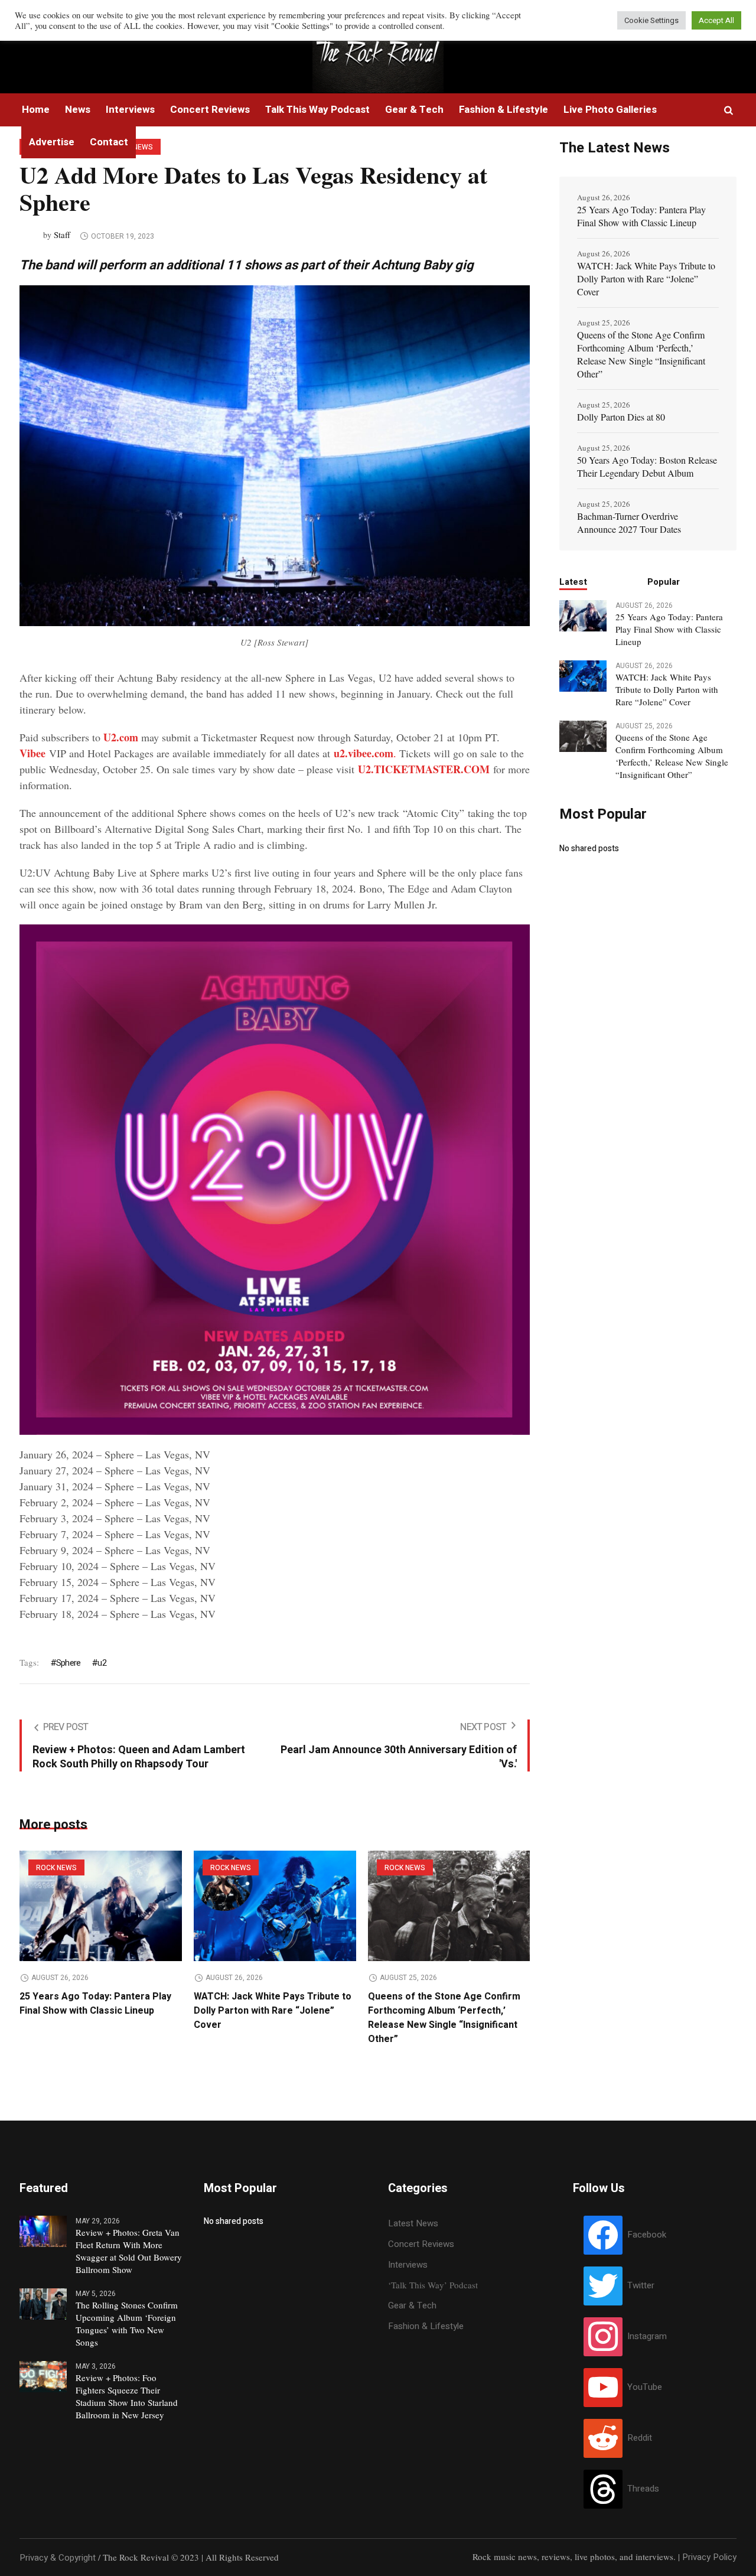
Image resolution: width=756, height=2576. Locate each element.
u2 (102, 1663)
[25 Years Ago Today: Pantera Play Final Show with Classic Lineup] (101, 1906)
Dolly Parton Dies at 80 (621, 417)
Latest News (413, 2223)
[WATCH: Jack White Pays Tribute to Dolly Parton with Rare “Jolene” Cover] (275, 1906)
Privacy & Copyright (58, 2558)
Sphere (68, 1663)
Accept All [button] (716, 20)
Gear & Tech (412, 2305)
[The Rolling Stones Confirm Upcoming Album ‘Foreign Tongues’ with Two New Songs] (43, 2303)
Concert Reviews (421, 2244)
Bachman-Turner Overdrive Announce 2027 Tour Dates (629, 522)
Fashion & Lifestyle (426, 2326)
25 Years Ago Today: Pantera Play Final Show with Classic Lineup (95, 2004)
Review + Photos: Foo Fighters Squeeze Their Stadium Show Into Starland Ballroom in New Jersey (127, 2396)
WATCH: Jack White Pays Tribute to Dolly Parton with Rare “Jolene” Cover (273, 2011)
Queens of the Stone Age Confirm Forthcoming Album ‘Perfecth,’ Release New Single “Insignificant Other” (444, 2018)
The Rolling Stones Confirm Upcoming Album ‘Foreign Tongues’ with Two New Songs (127, 2323)
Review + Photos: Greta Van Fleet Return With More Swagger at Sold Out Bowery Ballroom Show (129, 2251)
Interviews (408, 2265)
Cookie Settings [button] (651, 20)
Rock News (56, 1868)
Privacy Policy (709, 2557)
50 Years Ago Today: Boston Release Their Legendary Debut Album (647, 466)
